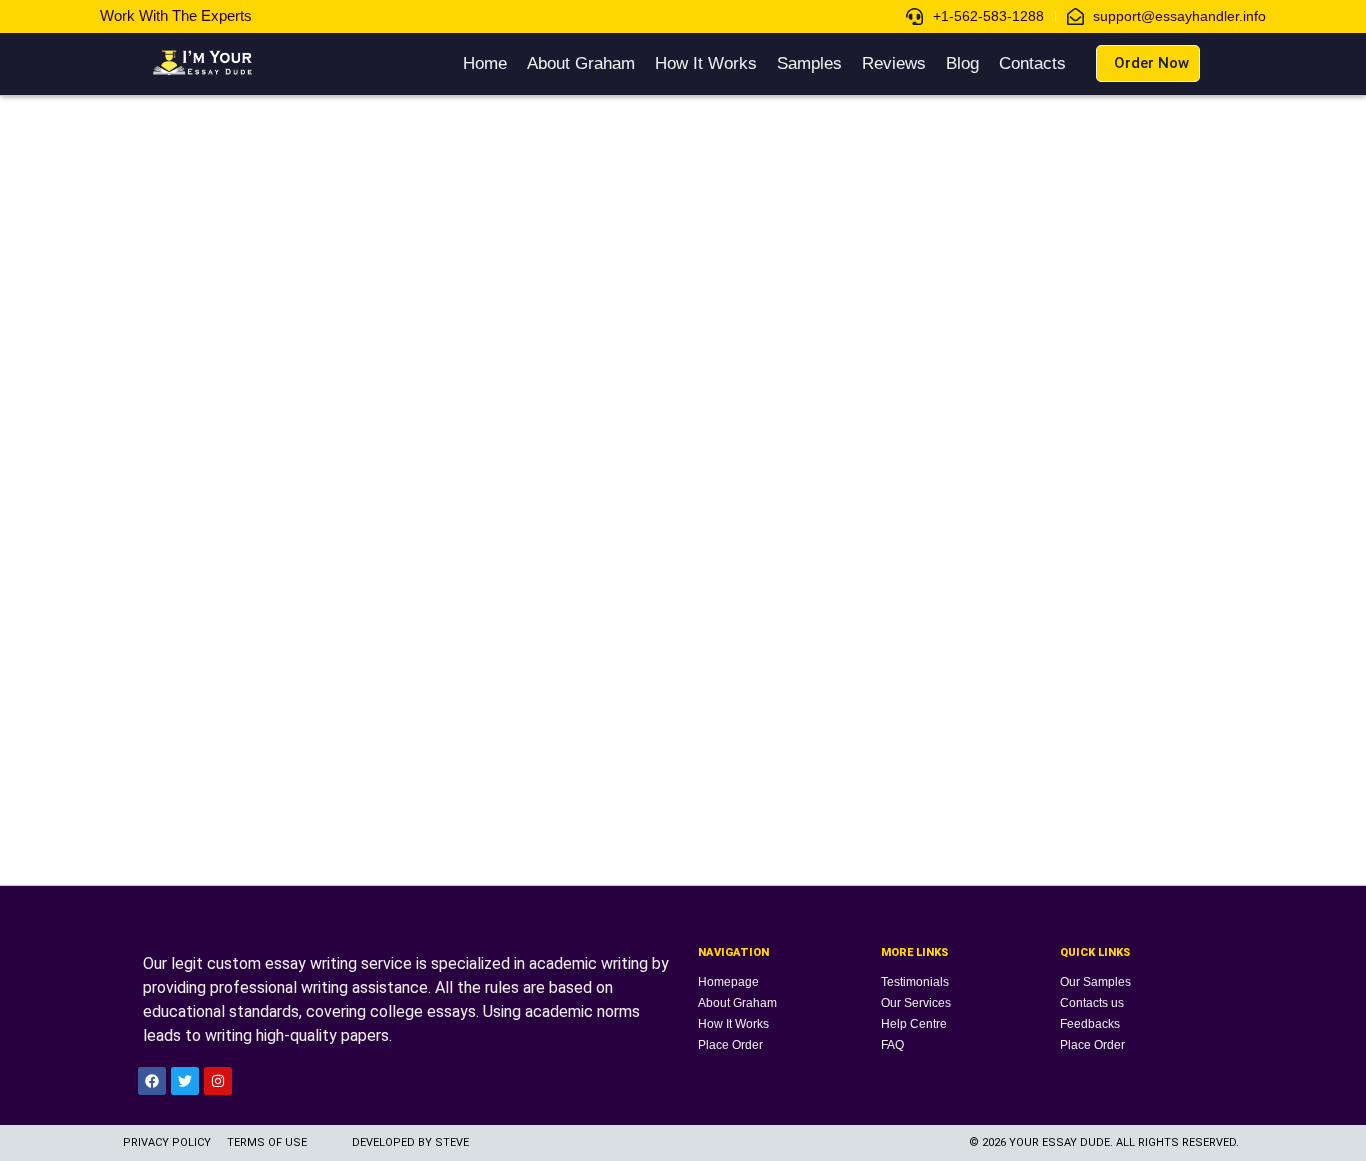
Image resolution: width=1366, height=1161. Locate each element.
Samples (809, 63)
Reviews (894, 63)
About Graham (581, 63)
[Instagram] (218, 1081)
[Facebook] (152, 1081)
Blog (962, 63)
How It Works (706, 63)
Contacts (1032, 63)
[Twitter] (185, 1081)
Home (485, 63)
